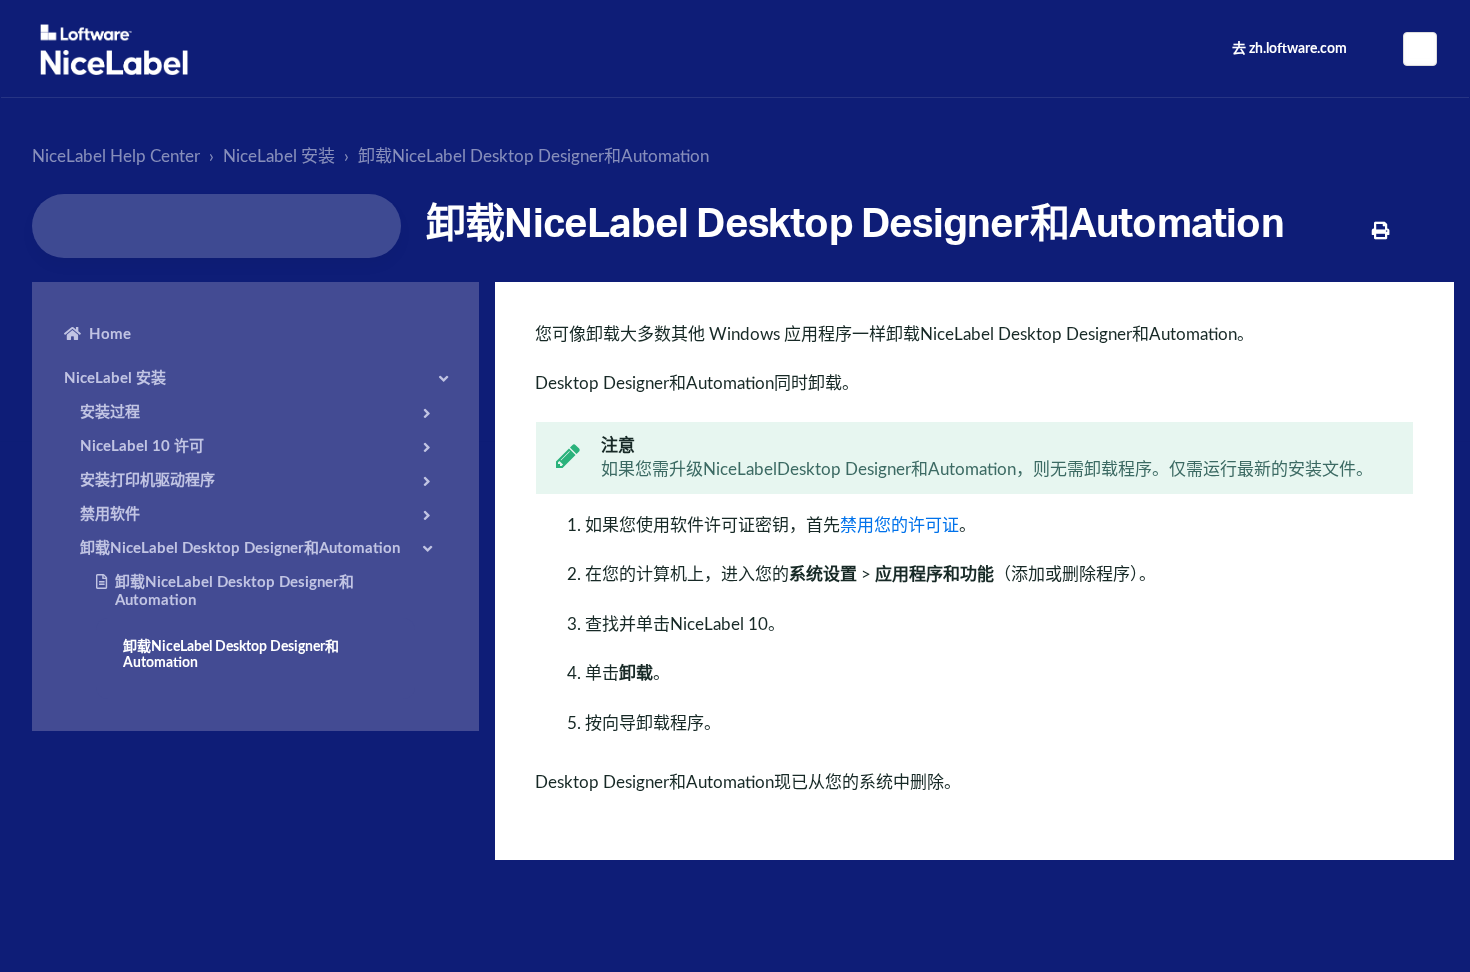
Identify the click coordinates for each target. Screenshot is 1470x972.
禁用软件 (110, 514)
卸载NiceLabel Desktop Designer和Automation (533, 156)
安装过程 (110, 412)
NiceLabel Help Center (116, 156)
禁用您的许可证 (899, 525)
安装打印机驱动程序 (147, 480)
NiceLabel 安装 (279, 156)
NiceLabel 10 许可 (142, 446)
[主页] (114, 49)
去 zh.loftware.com (1289, 49)
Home (110, 334)
